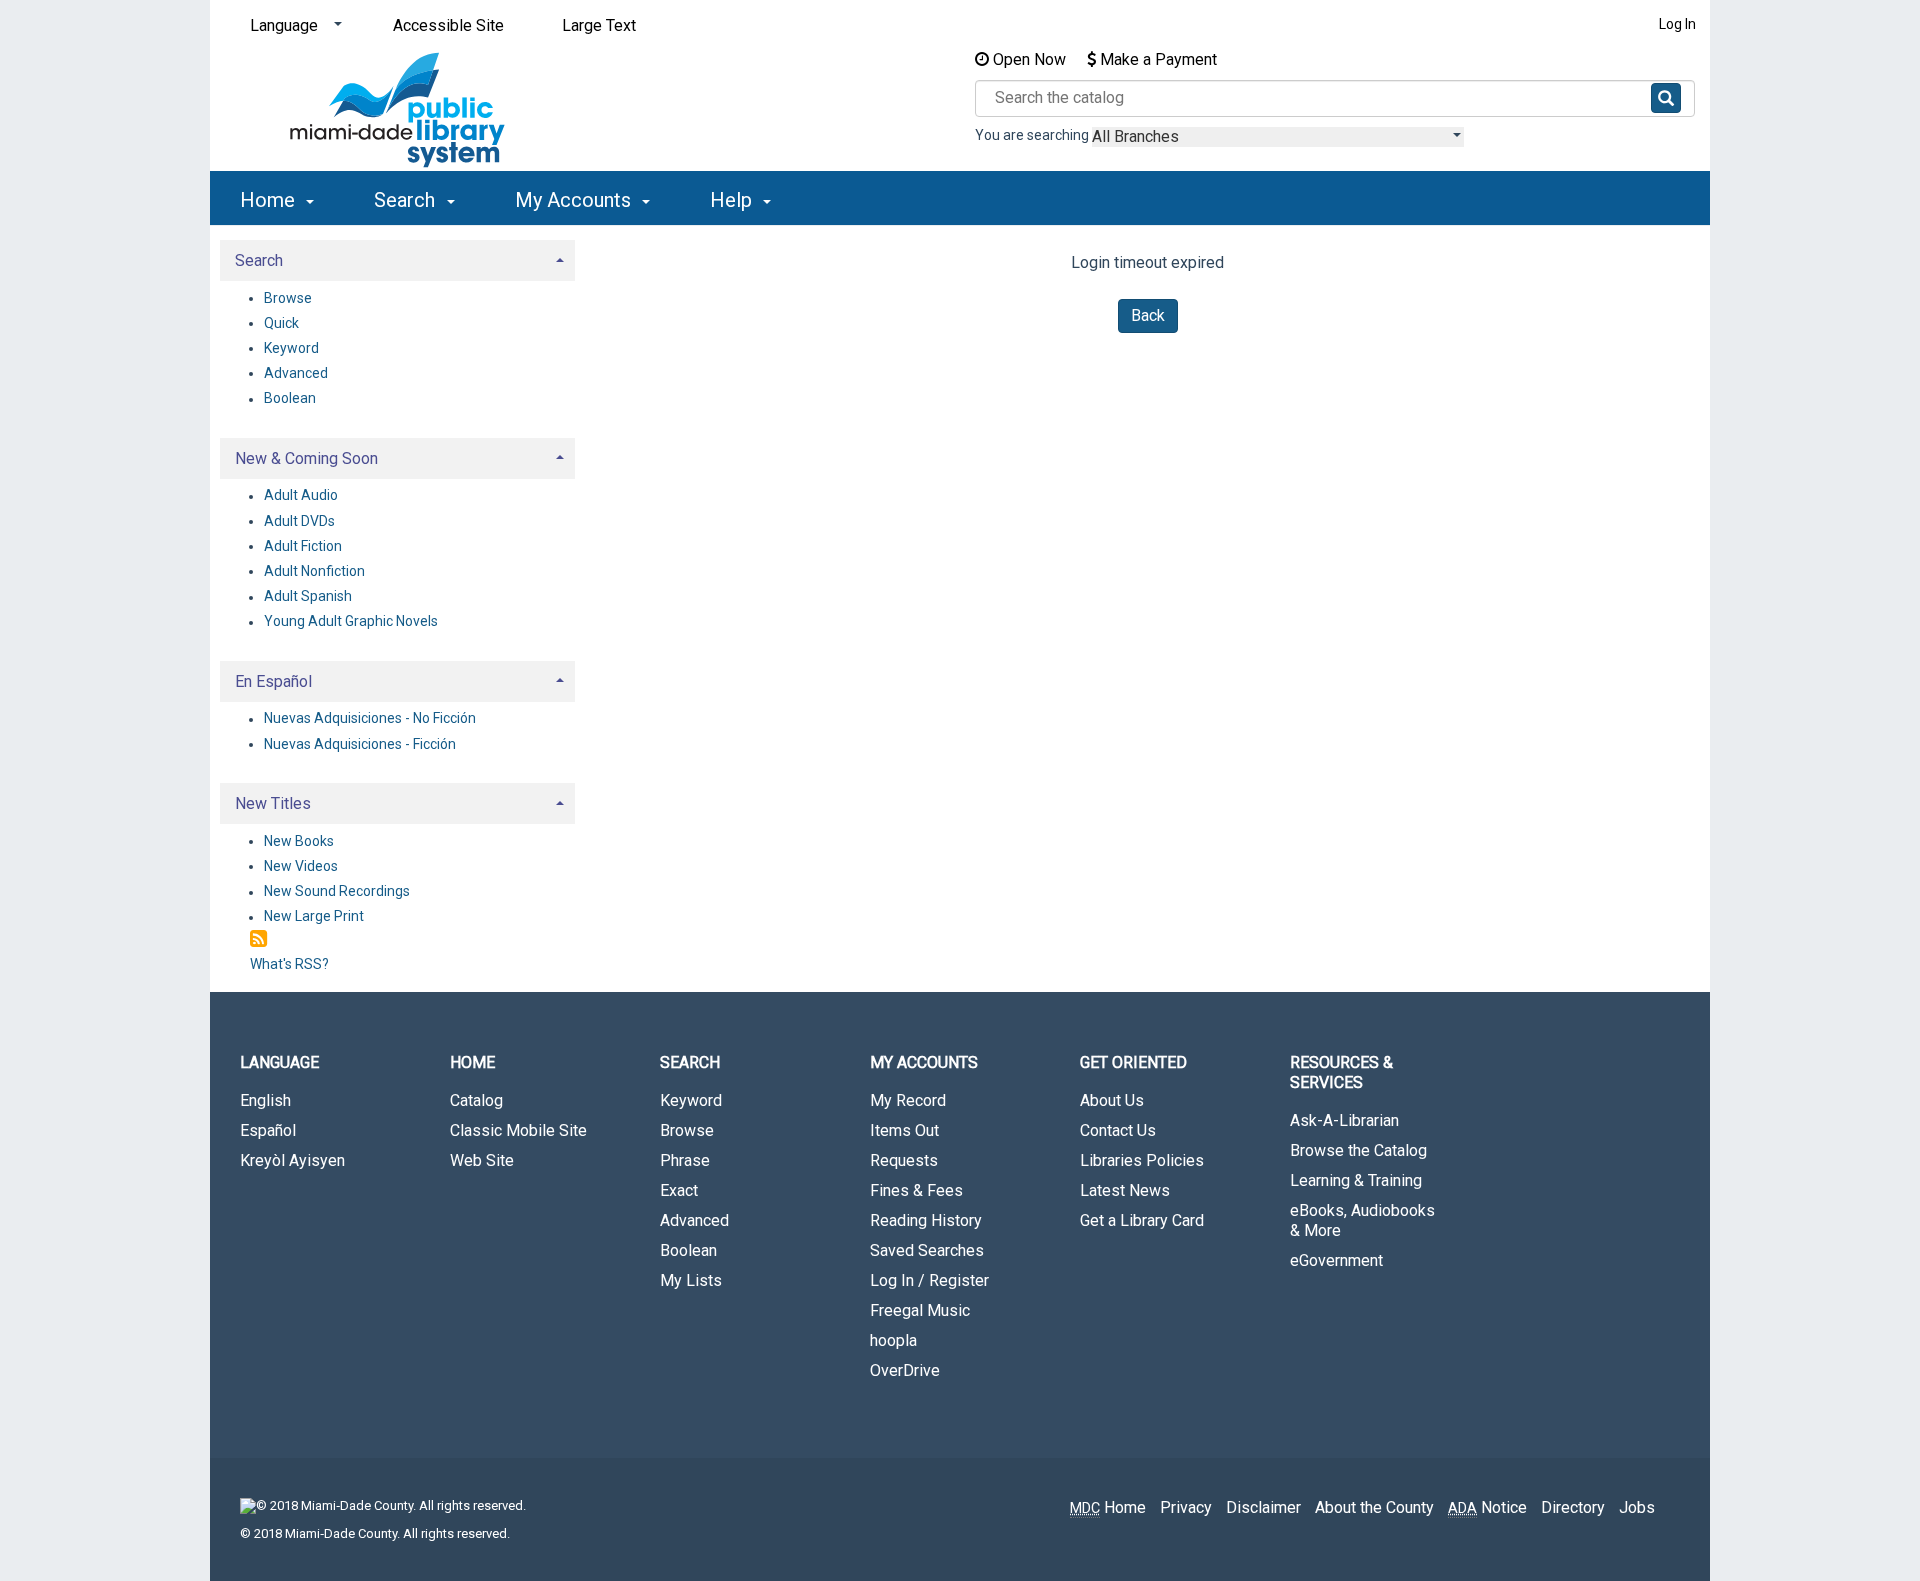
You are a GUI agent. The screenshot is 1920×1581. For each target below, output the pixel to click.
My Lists (691, 1280)
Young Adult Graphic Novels (351, 622)
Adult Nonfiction (314, 571)
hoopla (893, 1340)
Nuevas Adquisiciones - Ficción (360, 744)
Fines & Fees (916, 1190)
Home (1108, 1507)
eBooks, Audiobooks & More (1362, 1220)
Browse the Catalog (1358, 1150)
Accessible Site (448, 25)
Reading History (926, 1220)
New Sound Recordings (337, 892)
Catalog (476, 1100)
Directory (1573, 1507)
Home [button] (270, 200)
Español (268, 1130)
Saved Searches (927, 1250)
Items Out (904, 1130)
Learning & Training (1356, 1180)
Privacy (1186, 1507)
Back (1148, 315)
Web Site (482, 1160)
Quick (281, 323)
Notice (1487, 1507)
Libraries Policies (1142, 1160)
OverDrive (905, 1370)
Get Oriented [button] (1133, 1062)
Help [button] (733, 200)
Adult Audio (301, 496)
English (265, 1100)
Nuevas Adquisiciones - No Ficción (370, 719)
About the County (1374, 1507)
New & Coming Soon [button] (306, 458)
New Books (299, 841)
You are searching (1033, 135)
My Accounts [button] (575, 200)
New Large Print (314, 917)
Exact (679, 1190)
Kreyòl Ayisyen (292, 1160)
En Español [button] (273, 681)
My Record (908, 1100)
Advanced (296, 373)
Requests (904, 1160)
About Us (1112, 1100)
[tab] (397, 258)
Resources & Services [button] (1341, 1072)
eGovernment (1336, 1260)
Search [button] (407, 200)
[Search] (1666, 98)
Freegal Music (920, 1310)
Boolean (290, 399)
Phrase (685, 1160)
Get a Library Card (1142, 1220)
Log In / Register (929, 1280)
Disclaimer (1263, 1507)
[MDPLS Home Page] (397, 110)
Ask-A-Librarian (1344, 1120)
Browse (288, 298)
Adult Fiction (303, 546)
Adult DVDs (299, 521)
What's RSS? (289, 964)
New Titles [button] (273, 803)
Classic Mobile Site (518, 1130)
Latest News (1125, 1190)
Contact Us (1118, 1130)
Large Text (599, 25)
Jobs (1637, 1507)
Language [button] (279, 1062)
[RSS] (258, 939)
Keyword (291, 348)
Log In (1677, 24)
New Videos (301, 866)
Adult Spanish (308, 597)
